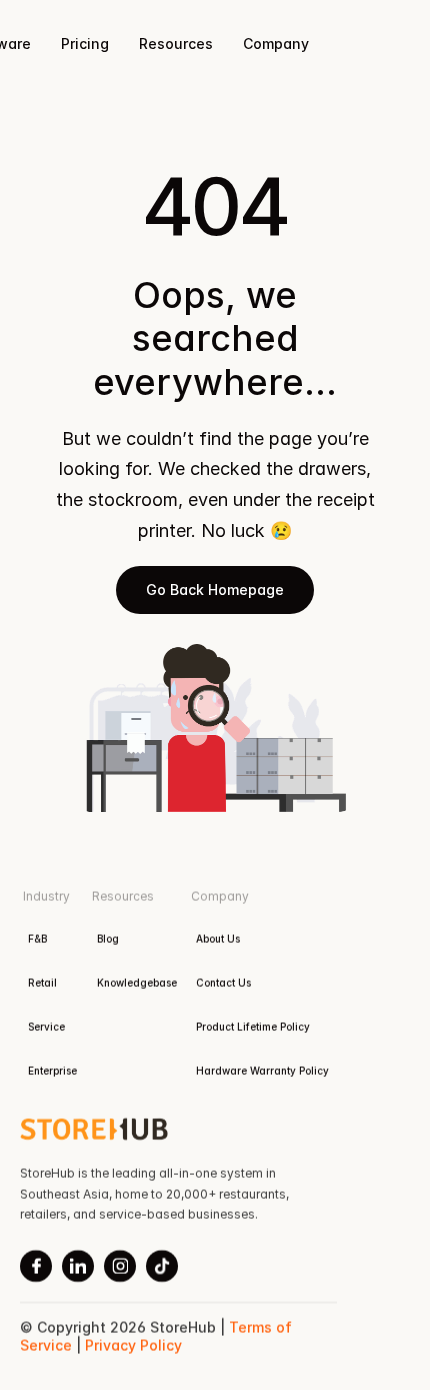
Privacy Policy (133, 1345)
